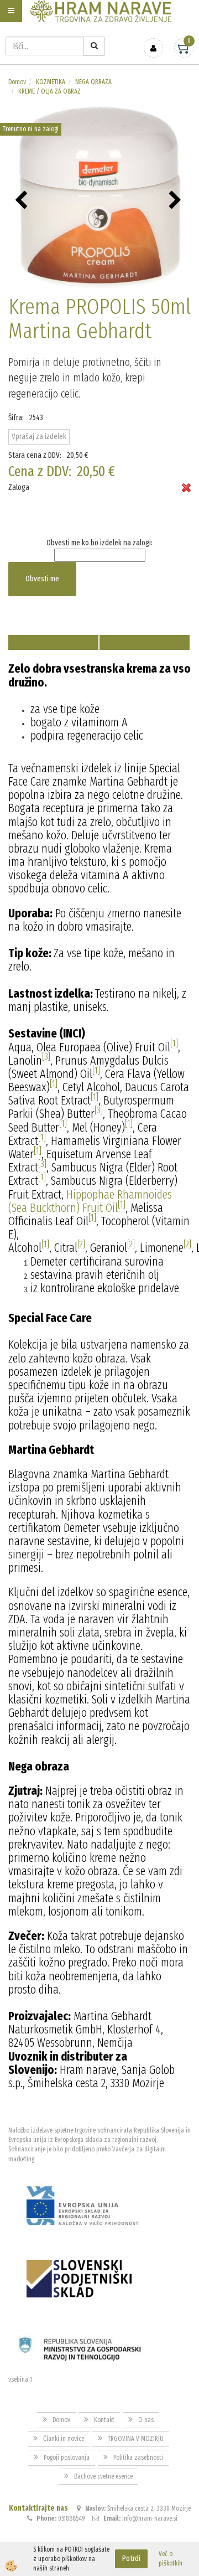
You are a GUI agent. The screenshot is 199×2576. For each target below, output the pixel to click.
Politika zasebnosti (138, 2458)
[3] (46, 1057)
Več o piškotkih (171, 2559)
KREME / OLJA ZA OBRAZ (49, 91)
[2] (81, 1244)
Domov (17, 82)
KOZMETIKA (51, 82)
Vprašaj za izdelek (39, 437)
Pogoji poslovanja (67, 2458)
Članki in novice (64, 2439)
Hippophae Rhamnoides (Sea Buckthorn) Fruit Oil (90, 1201)
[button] (177, 201)
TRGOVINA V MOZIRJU (136, 2439)
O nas (146, 2420)
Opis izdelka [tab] (53, 642)
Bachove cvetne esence (103, 2476)
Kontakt (104, 2420)
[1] (174, 1043)
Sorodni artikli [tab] (145, 642)
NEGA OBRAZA (93, 82)
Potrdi (131, 2559)
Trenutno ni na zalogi (31, 129)
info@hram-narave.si (150, 2518)
